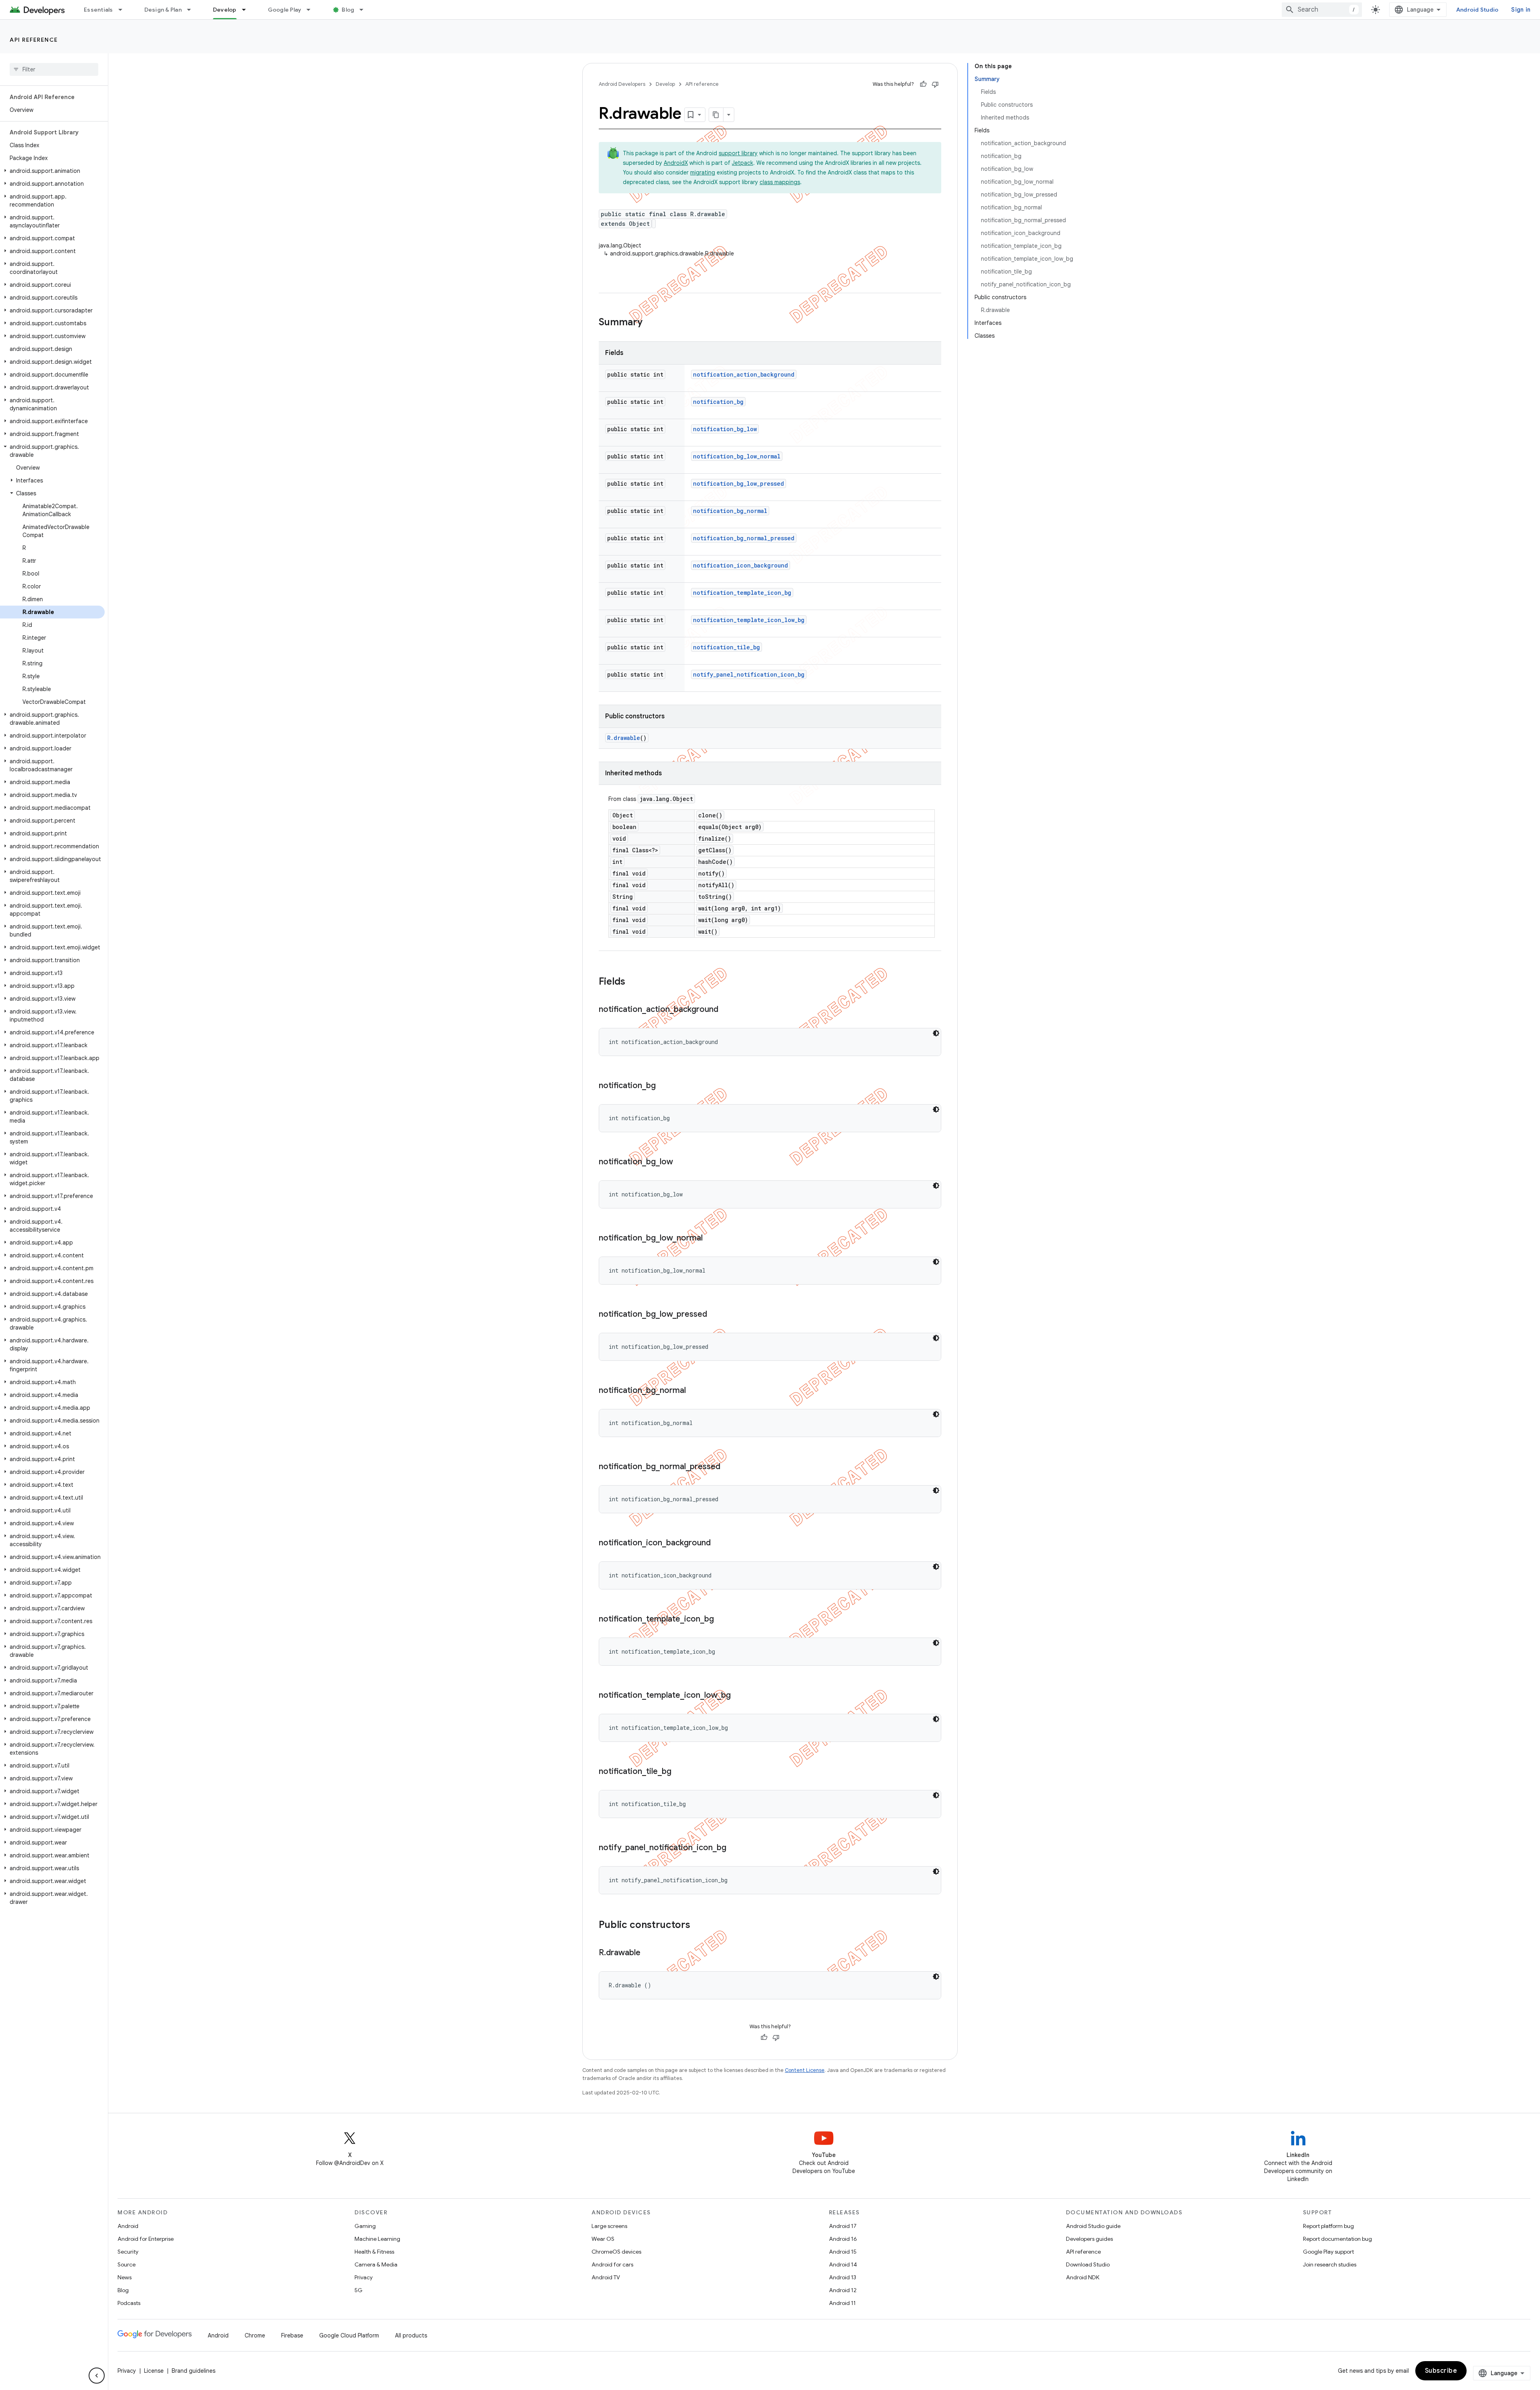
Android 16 (843, 2239)
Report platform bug (1328, 2226)
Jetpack (743, 163)
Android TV (606, 2277)
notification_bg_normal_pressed (744, 538)
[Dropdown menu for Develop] (247, 10)
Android (128, 2226)
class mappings (780, 182)
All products (411, 2335)
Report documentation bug (1337, 2239)
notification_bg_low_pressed (739, 483)
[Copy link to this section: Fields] (633, 982)
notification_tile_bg (726, 647)
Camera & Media (376, 2264)
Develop (225, 10)
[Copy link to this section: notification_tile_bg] (679, 1772)
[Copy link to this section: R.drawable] (648, 1953)
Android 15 (843, 2252)
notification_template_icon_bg (742, 593)
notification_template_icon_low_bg (749, 620)
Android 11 (842, 2303)
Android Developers (622, 84)
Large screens (609, 2226)
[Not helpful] (935, 84)
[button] (52, 171)
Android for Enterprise (146, 2239)
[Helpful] (923, 84)
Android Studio (1477, 10)
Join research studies (1330, 2264)
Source (127, 2264)
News (125, 2277)
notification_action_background (744, 374)
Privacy (364, 2277)
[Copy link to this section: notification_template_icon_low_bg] (739, 1696)
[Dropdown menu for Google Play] (312, 10)
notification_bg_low (725, 429)
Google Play (285, 10)
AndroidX (676, 163)
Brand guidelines (194, 2371)
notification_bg (718, 402)
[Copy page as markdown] (716, 115)
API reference (34, 40)
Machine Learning (377, 2239)
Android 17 (843, 2226)
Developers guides (1089, 2239)
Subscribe (1441, 2371)
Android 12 (843, 2290)
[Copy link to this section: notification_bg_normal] (694, 1391)
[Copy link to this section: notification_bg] (664, 1086)
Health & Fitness (374, 2252)
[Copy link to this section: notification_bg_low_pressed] (715, 1315)
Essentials (98, 10)
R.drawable (624, 738)
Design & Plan (163, 10)
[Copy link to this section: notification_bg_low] (681, 1162)
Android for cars (612, 2264)
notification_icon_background (741, 565)
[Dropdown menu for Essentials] (124, 10)
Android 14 (843, 2264)
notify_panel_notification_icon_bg (749, 674)
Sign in (1521, 10)
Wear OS (603, 2239)
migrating (703, 172)
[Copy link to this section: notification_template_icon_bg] (722, 1620)
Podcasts (129, 2303)
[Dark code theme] (936, 1033)
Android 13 (843, 2277)
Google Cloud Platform (349, 2335)
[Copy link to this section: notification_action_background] (726, 1010)
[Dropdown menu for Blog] (365, 10)
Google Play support (1328, 2252)
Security (128, 2252)
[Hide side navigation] (97, 2376)
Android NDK (1083, 2277)
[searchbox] (54, 69)
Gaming (365, 2226)
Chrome (255, 2335)
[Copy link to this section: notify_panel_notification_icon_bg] (734, 1848)
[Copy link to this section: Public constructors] (698, 1926)
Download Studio (1088, 2264)
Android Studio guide (1093, 2226)
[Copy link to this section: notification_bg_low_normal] (711, 1239)
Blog (348, 10)
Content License (805, 2070)
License (154, 2371)
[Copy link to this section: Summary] (650, 323)
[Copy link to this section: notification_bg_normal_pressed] (728, 1467)
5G (359, 2290)
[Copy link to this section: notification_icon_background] (719, 1543)
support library (738, 153)
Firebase (292, 2335)
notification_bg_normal (730, 511)
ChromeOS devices (616, 2252)
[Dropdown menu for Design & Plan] (192, 10)
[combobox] (1322, 10)
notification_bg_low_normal (737, 456)
